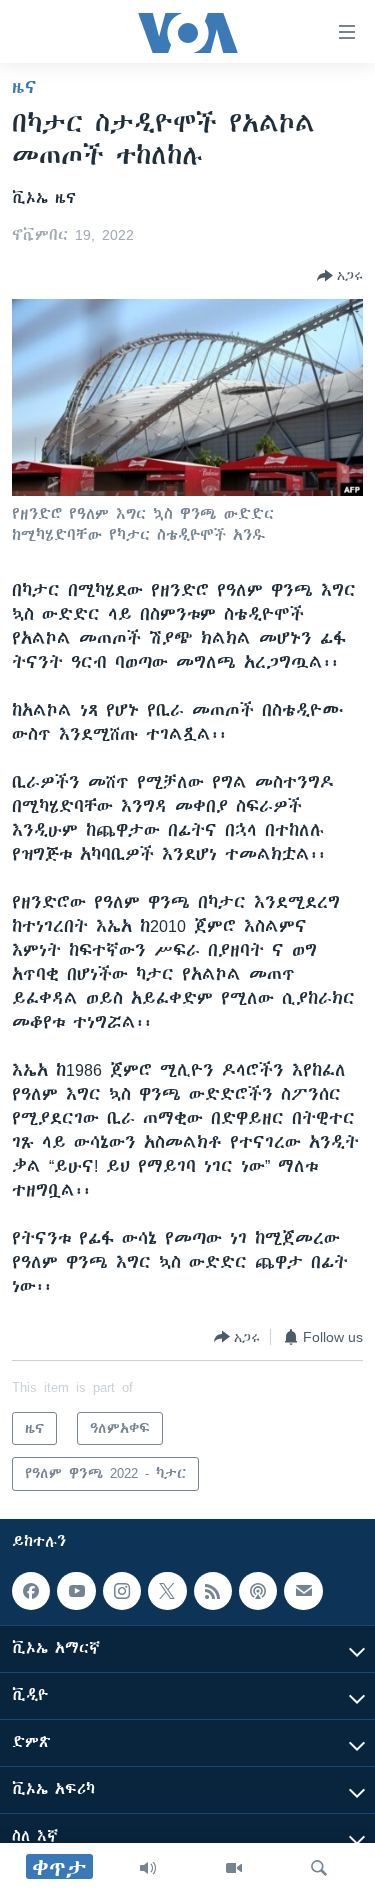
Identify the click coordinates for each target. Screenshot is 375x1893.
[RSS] (213, 1591)
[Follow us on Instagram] (122, 1591)
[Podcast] (258, 1591)
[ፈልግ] (319, 1868)
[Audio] (148, 1868)
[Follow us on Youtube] (76, 1591)
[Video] (234, 1868)
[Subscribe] (303, 1591)
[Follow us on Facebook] (31, 1591)
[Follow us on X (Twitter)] (167, 1591)
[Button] (340, 276)
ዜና (24, 87)
